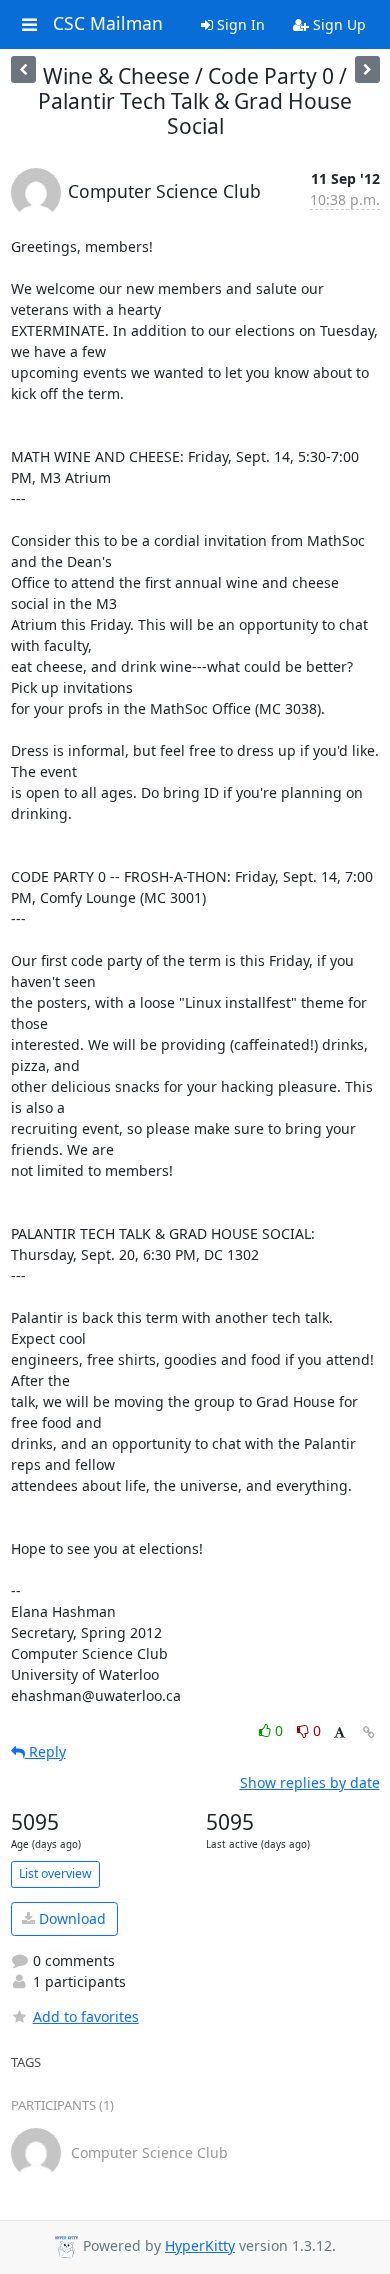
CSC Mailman (108, 24)
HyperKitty (200, 2245)
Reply (45, 1751)
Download (70, 1918)
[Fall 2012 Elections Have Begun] (367, 69)
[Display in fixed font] (339, 1733)
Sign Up (337, 24)
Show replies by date (310, 1782)
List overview (55, 1873)
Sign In (239, 24)
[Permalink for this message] (369, 1732)
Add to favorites (86, 2016)
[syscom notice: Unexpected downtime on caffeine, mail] (23, 69)
